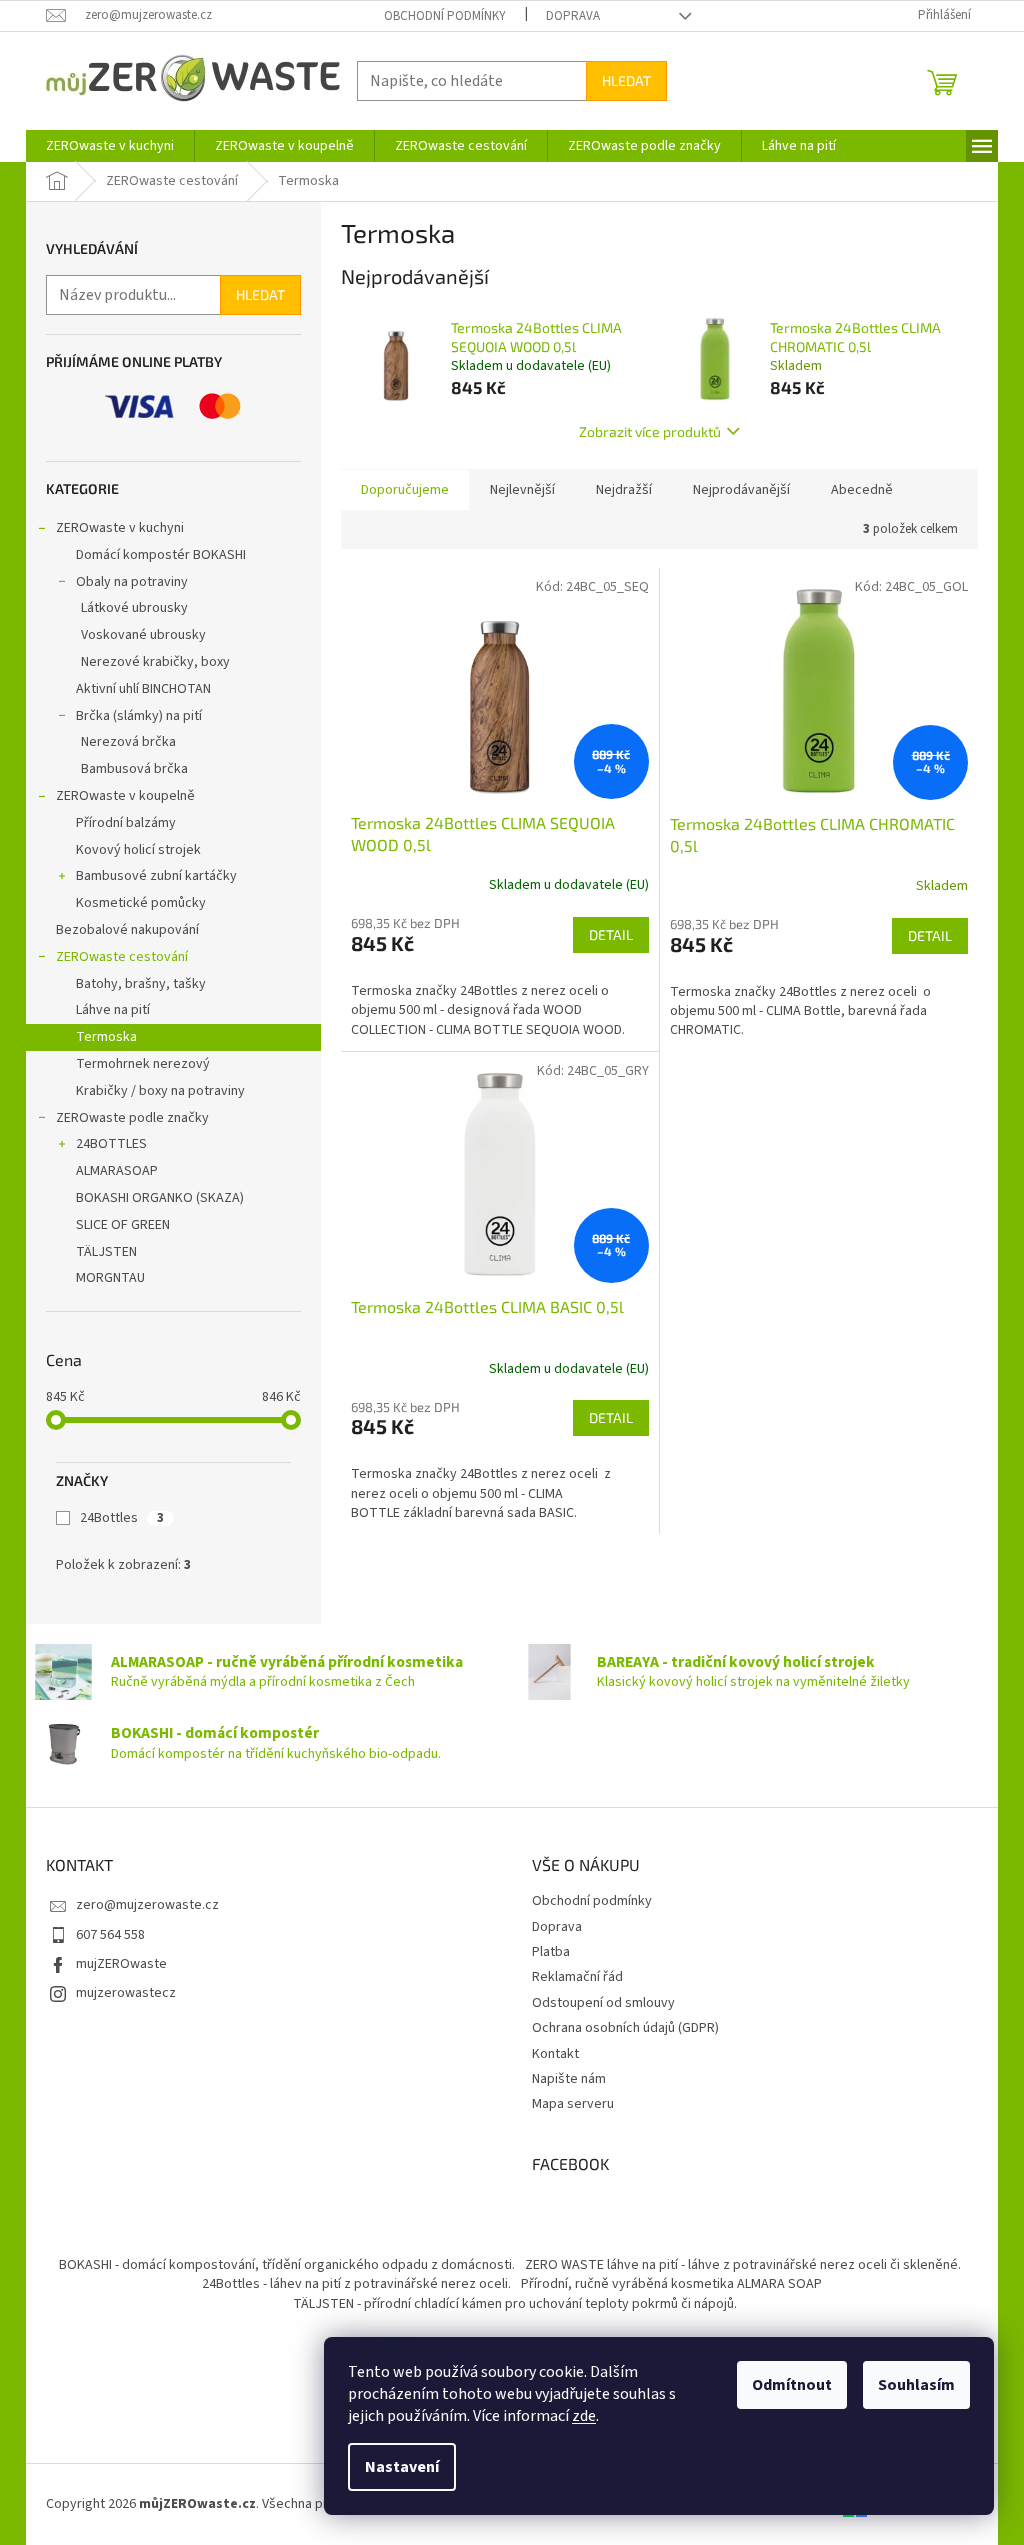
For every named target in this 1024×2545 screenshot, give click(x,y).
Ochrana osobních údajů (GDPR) (625, 2028)
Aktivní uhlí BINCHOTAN (143, 689)
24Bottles (122, 1518)
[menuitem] (110, 146)
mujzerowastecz (126, 1993)
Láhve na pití (113, 1010)
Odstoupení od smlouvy (603, 2003)
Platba (551, 1952)
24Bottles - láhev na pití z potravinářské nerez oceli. (356, 2284)
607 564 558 (110, 1935)
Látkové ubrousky (134, 608)
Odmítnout (792, 2385)
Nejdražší (624, 490)
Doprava (573, 16)
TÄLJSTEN (106, 1252)
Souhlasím (916, 2385)
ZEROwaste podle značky (132, 1118)
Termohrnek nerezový (143, 1064)
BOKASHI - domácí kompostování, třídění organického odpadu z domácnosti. (287, 2265)
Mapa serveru (573, 2104)
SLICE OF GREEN (123, 1225)
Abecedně (862, 490)
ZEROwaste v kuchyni (120, 528)
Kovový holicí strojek (138, 850)
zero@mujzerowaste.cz (147, 1905)
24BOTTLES (111, 1144)
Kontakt (555, 2054)
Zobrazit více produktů (650, 431)
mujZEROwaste (121, 1964)
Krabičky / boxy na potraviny (160, 1091)
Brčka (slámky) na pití (139, 716)
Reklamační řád (577, 1977)
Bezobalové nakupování (127, 930)
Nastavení (402, 2467)
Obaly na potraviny (132, 582)
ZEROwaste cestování (122, 957)
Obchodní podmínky (445, 16)
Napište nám (569, 2079)
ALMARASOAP (117, 1171)
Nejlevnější (522, 490)
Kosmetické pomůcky (141, 903)
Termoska (106, 1037)
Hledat (626, 80)
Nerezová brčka (128, 742)
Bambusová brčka (134, 769)
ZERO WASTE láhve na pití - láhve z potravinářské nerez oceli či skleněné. (743, 2265)
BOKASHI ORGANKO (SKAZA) (160, 1198)
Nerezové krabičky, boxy (155, 662)
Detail (611, 934)
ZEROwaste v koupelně (125, 796)
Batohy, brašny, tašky (141, 984)
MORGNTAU (110, 1278)
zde (584, 2416)
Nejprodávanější (741, 490)
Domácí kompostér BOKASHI (161, 555)
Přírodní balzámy (126, 823)
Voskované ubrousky (143, 635)
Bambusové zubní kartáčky (156, 876)
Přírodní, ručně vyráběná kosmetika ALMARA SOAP (671, 2284)
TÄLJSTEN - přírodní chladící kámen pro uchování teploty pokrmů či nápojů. (515, 2304)
